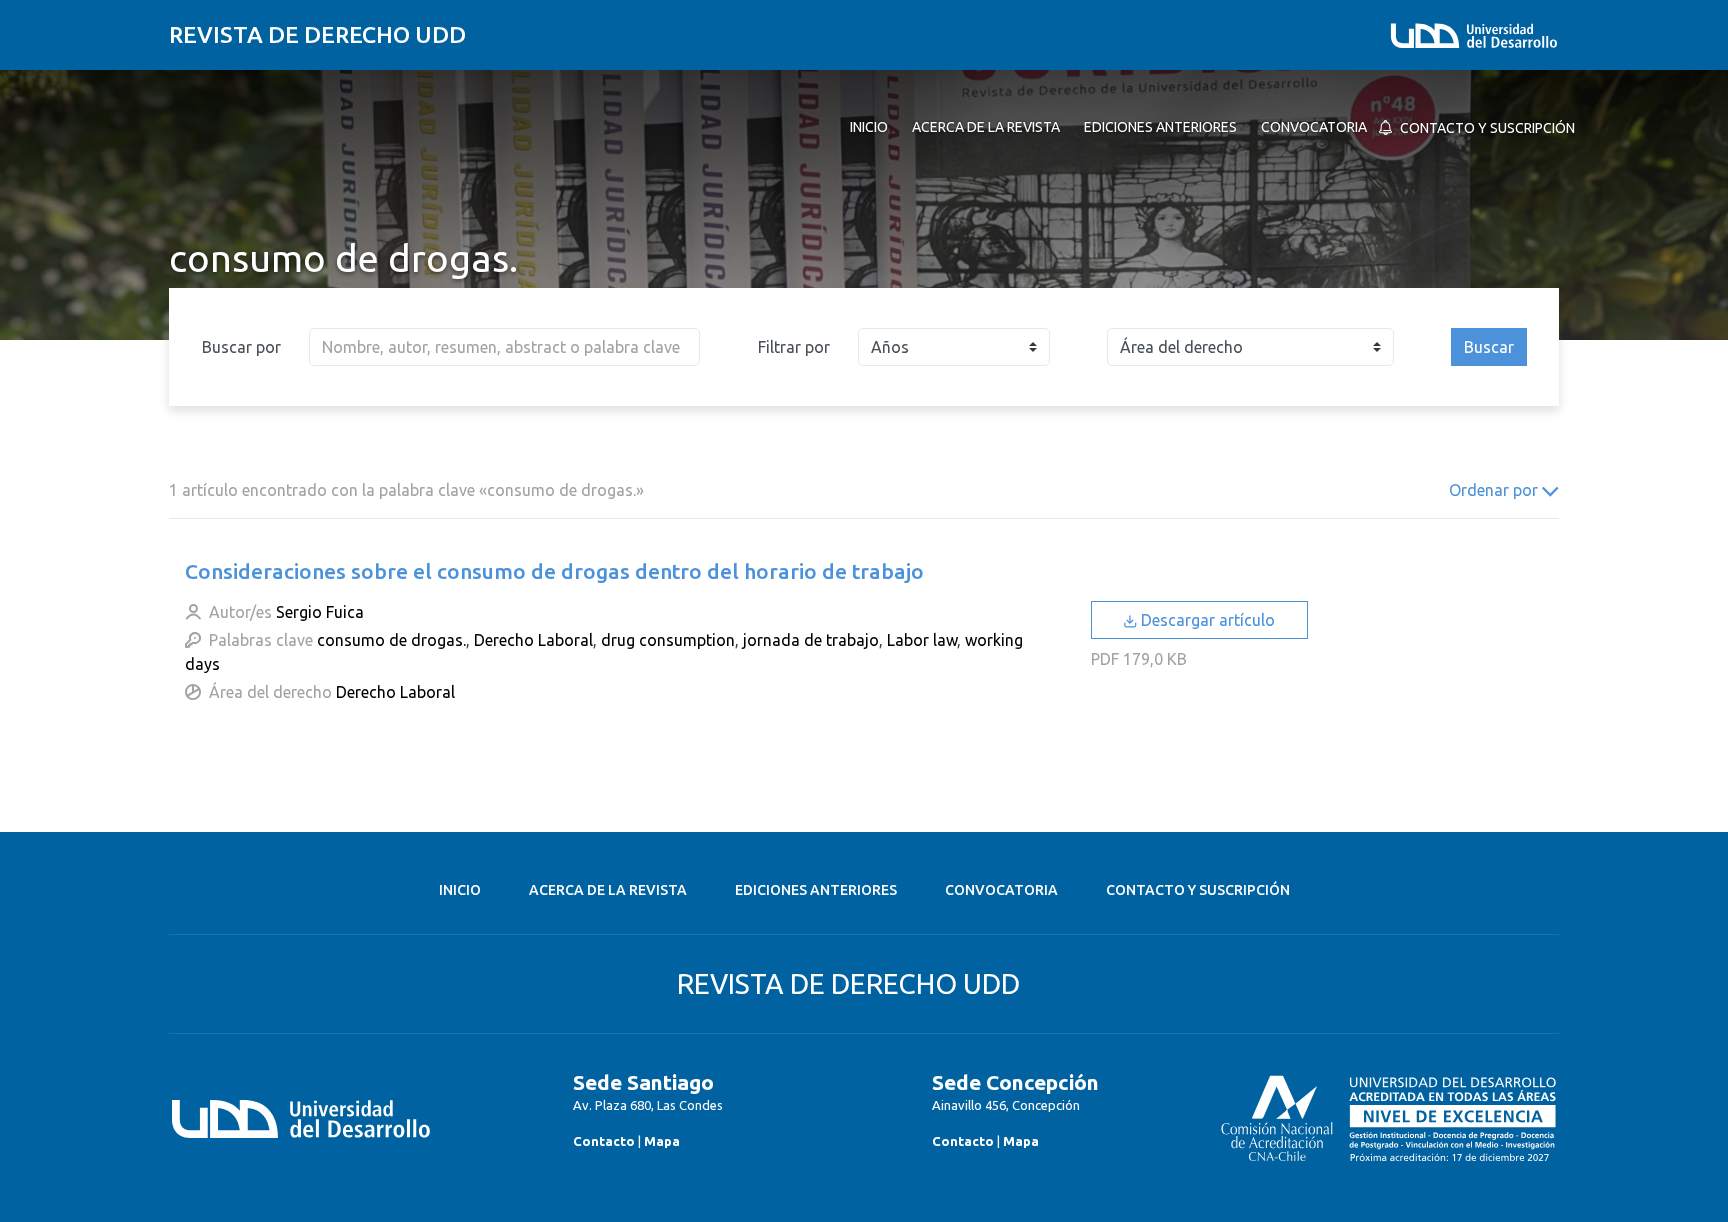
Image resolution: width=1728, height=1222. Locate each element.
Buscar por (241, 347)
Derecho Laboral (533, 640)
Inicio (460, 890)
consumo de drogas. (391, 640)
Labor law (922, 640)
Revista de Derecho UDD (317, 34)
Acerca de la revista (608, 890)
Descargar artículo (1206, 620)
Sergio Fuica (320, 612)
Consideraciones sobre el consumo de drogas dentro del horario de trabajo (554, 571)
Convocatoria (1001, 890)
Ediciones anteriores (816, 890)
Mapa (662, 1141)
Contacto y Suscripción (1198, 890)
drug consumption (668, 640)
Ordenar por (1495, 490)
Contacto (604, 1141)
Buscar (1489, 347)
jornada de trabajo (811, 640)
